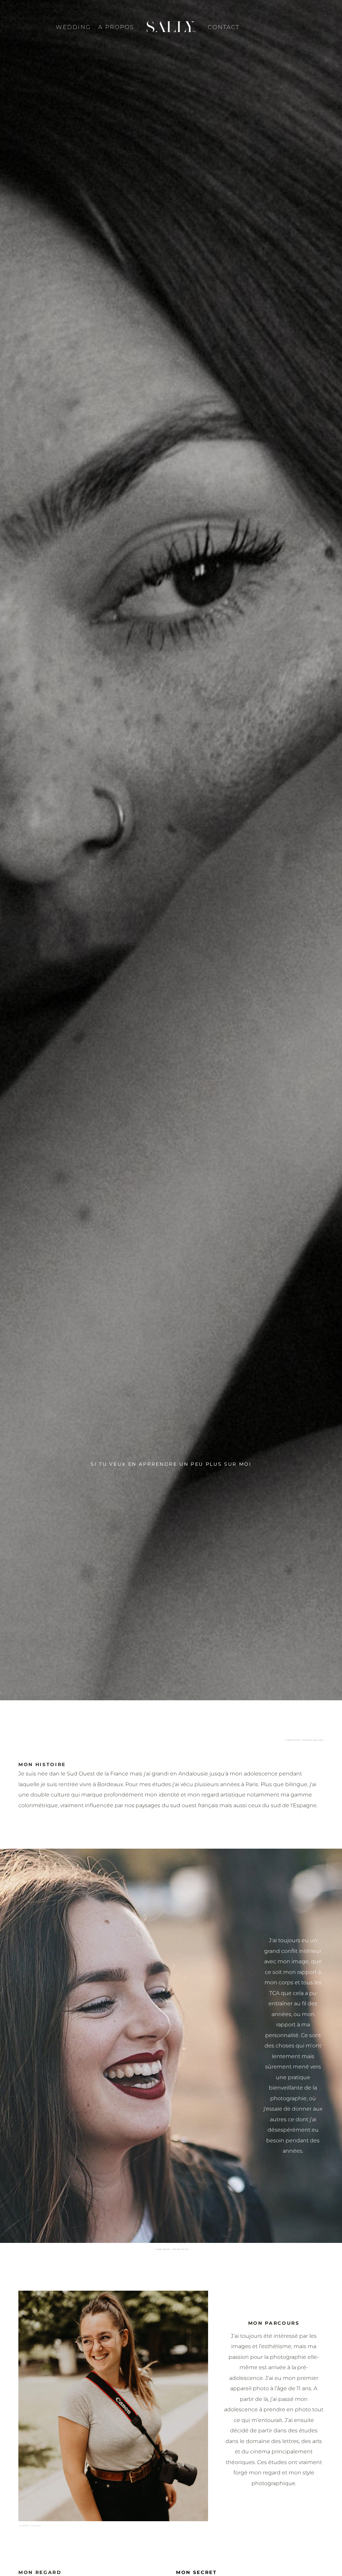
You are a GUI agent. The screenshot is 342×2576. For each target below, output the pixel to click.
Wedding (73, 27)
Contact (224, 27)
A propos (116, 27)
